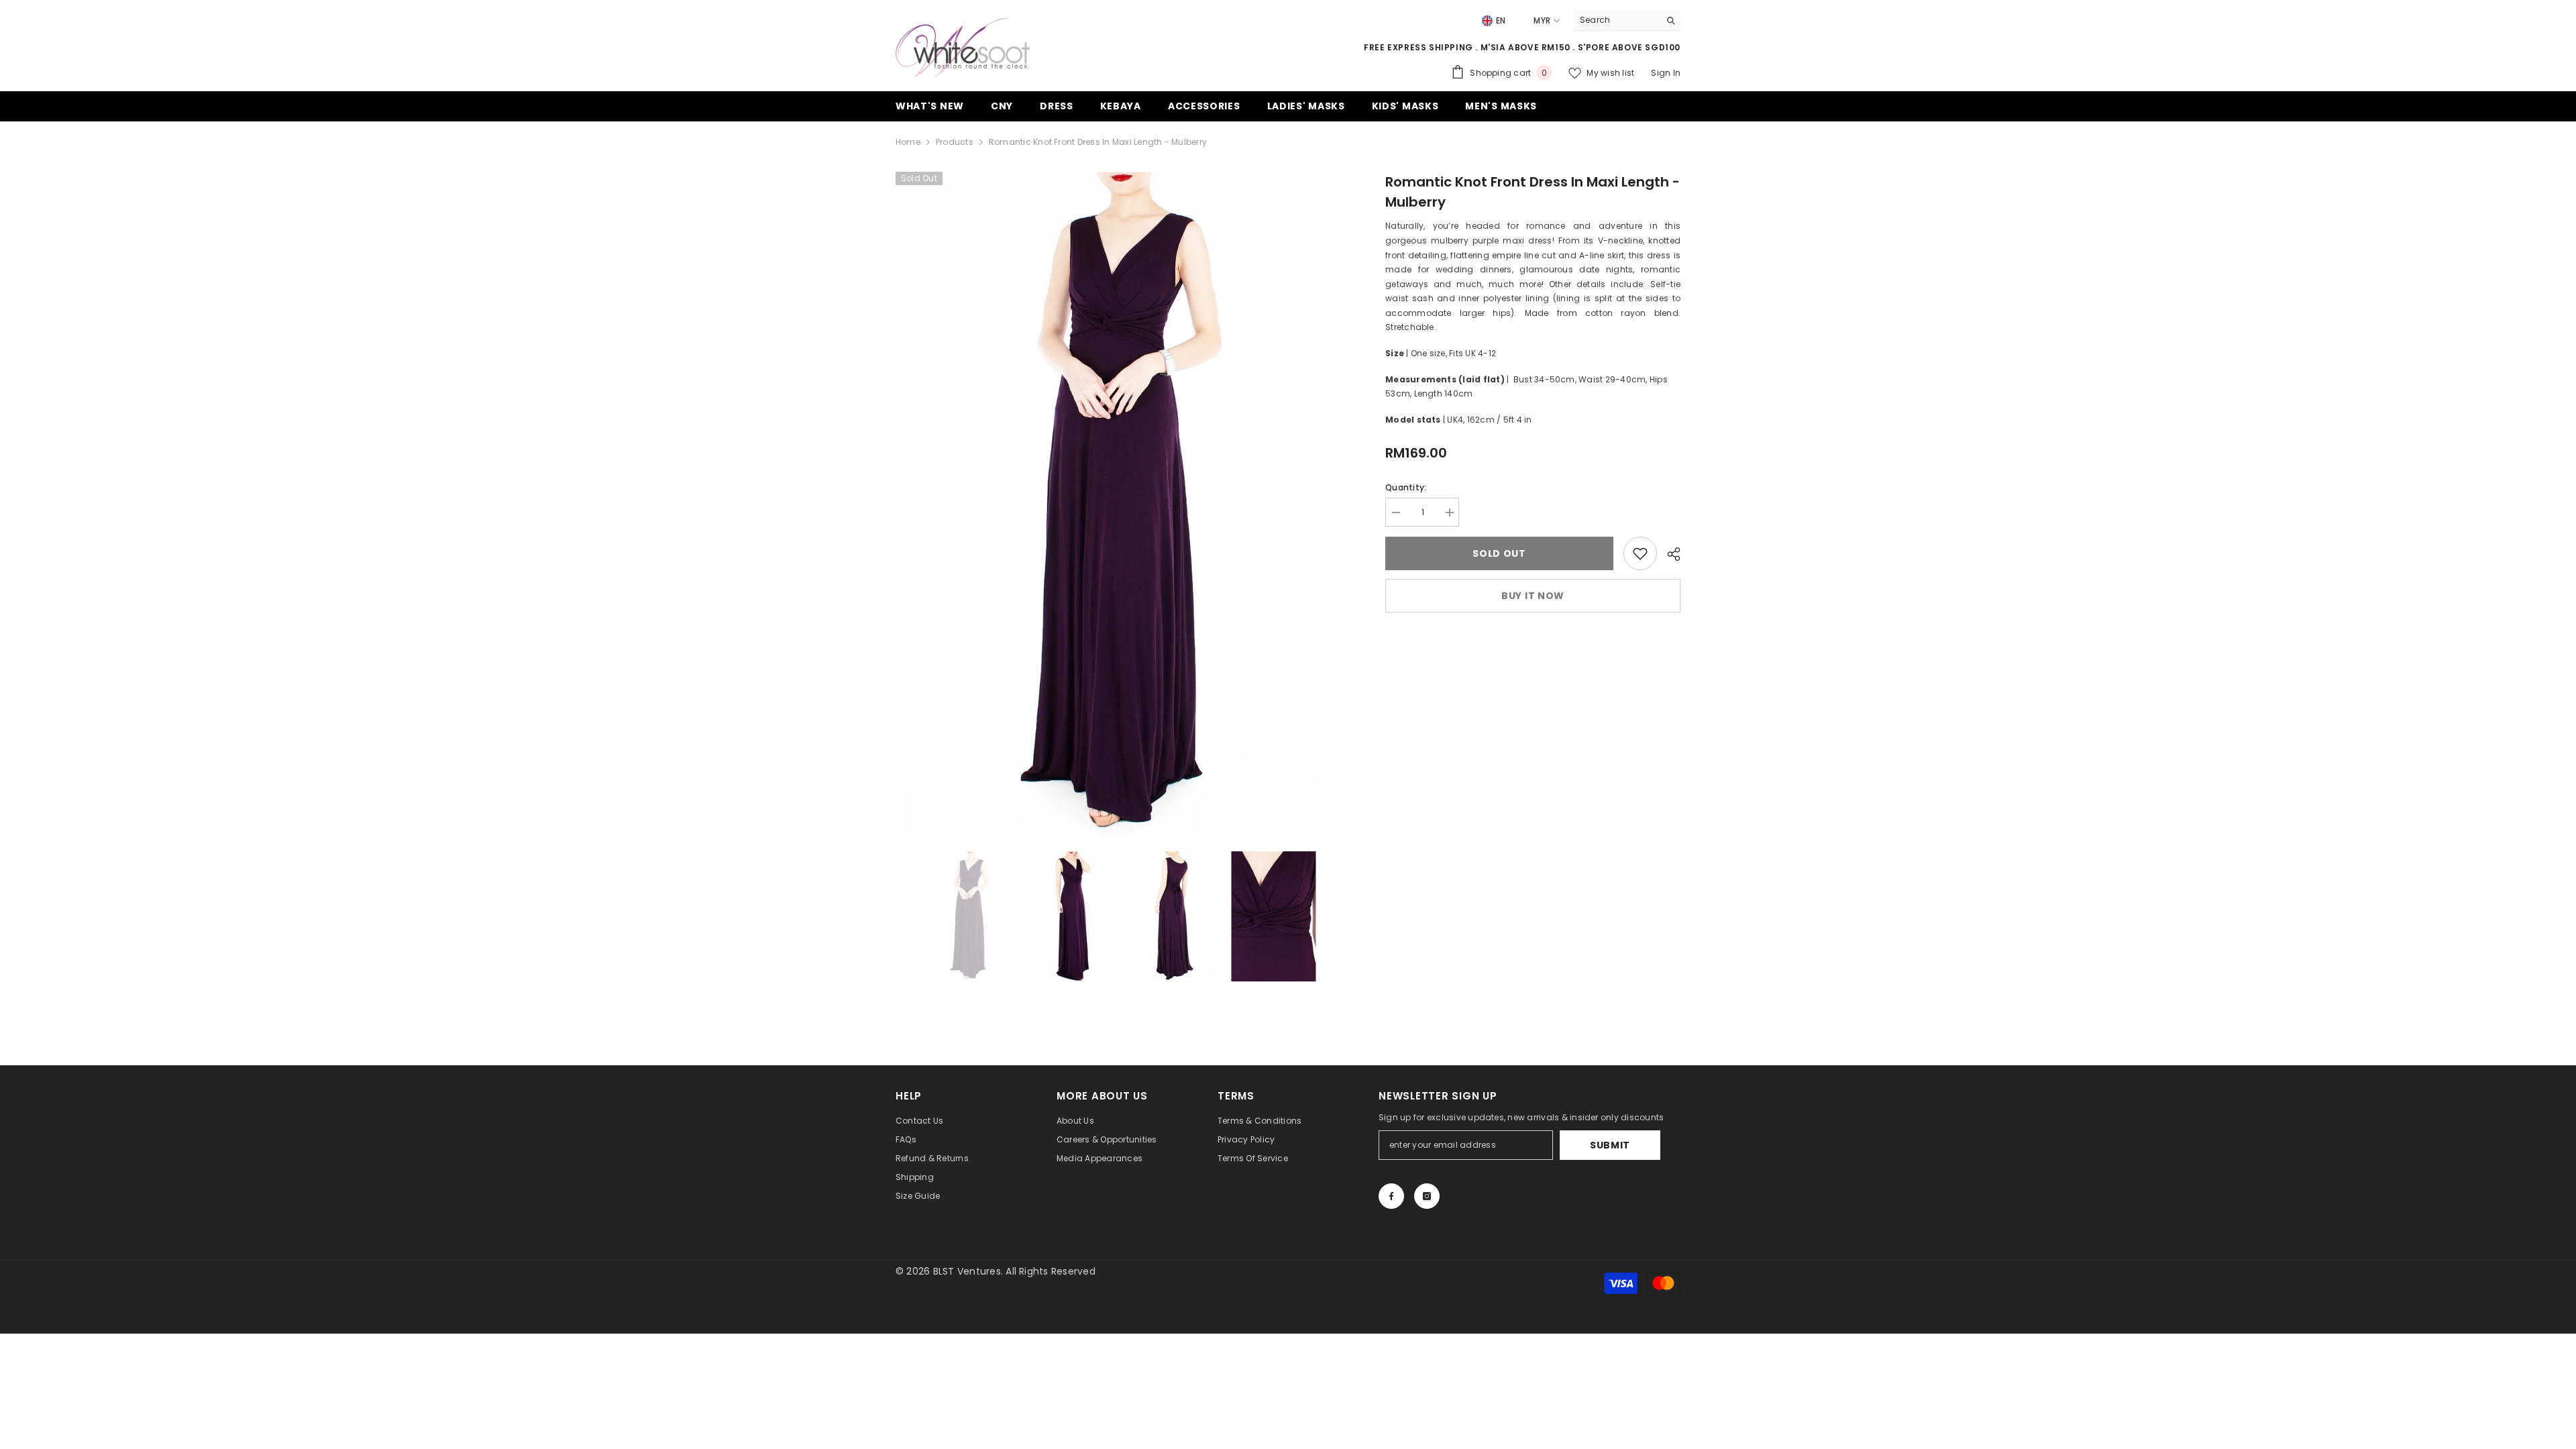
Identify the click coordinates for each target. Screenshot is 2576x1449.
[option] (1121, 505)
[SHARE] (1669, 554)
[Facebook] (1391, 1196)
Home (908, 142)
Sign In (1666, 73)
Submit (1610, 1145)
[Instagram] (1427, 1196)
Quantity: (1406, 487)
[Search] (1627, 20)
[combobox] (1616, 20)
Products (955, 142)
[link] (1640, 553)
